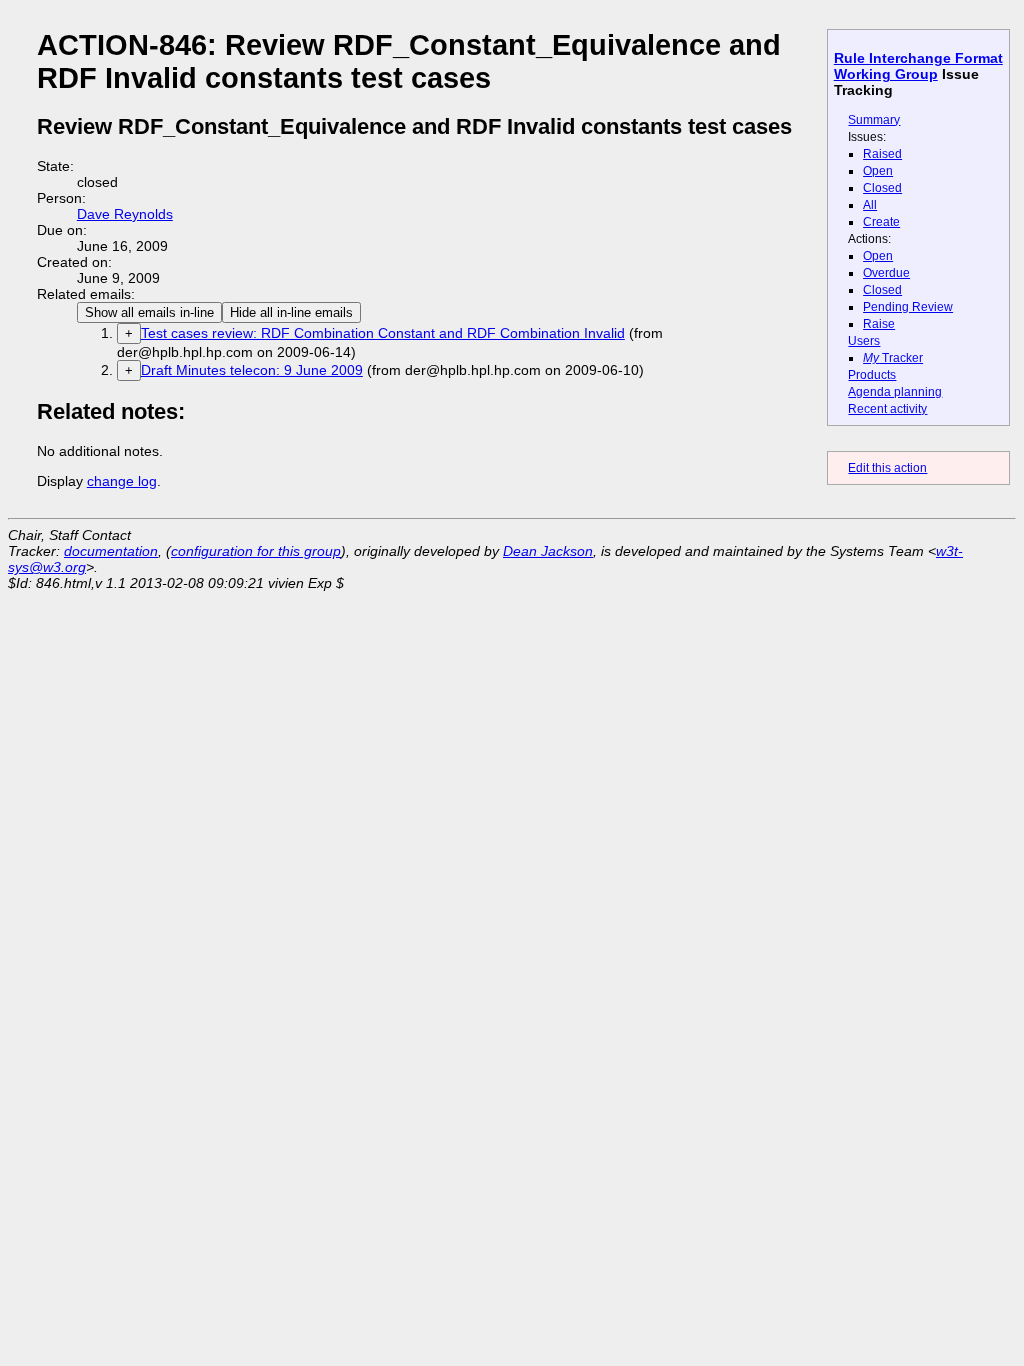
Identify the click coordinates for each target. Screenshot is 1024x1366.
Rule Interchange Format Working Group (918, 66)
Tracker (893, 358)
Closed (882, 188)
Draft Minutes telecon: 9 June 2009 (252, 370)
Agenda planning (895, 392)
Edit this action (887, 468)
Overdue (886, 273)
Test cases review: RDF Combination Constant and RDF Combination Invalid (383, 333)
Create (881, 222)
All (870, 205)
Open (878, 171)
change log (122, 481)
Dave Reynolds (125, 214)
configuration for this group (256, 551)
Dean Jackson (548, 551)
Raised (882, 154)
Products (872, 375)
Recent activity (887, 409)
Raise (879, 324)
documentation (111, 551)
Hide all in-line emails (291, 312)
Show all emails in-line (149, 312)
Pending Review (908, 307)
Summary (874, 120)
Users (864, 341)
